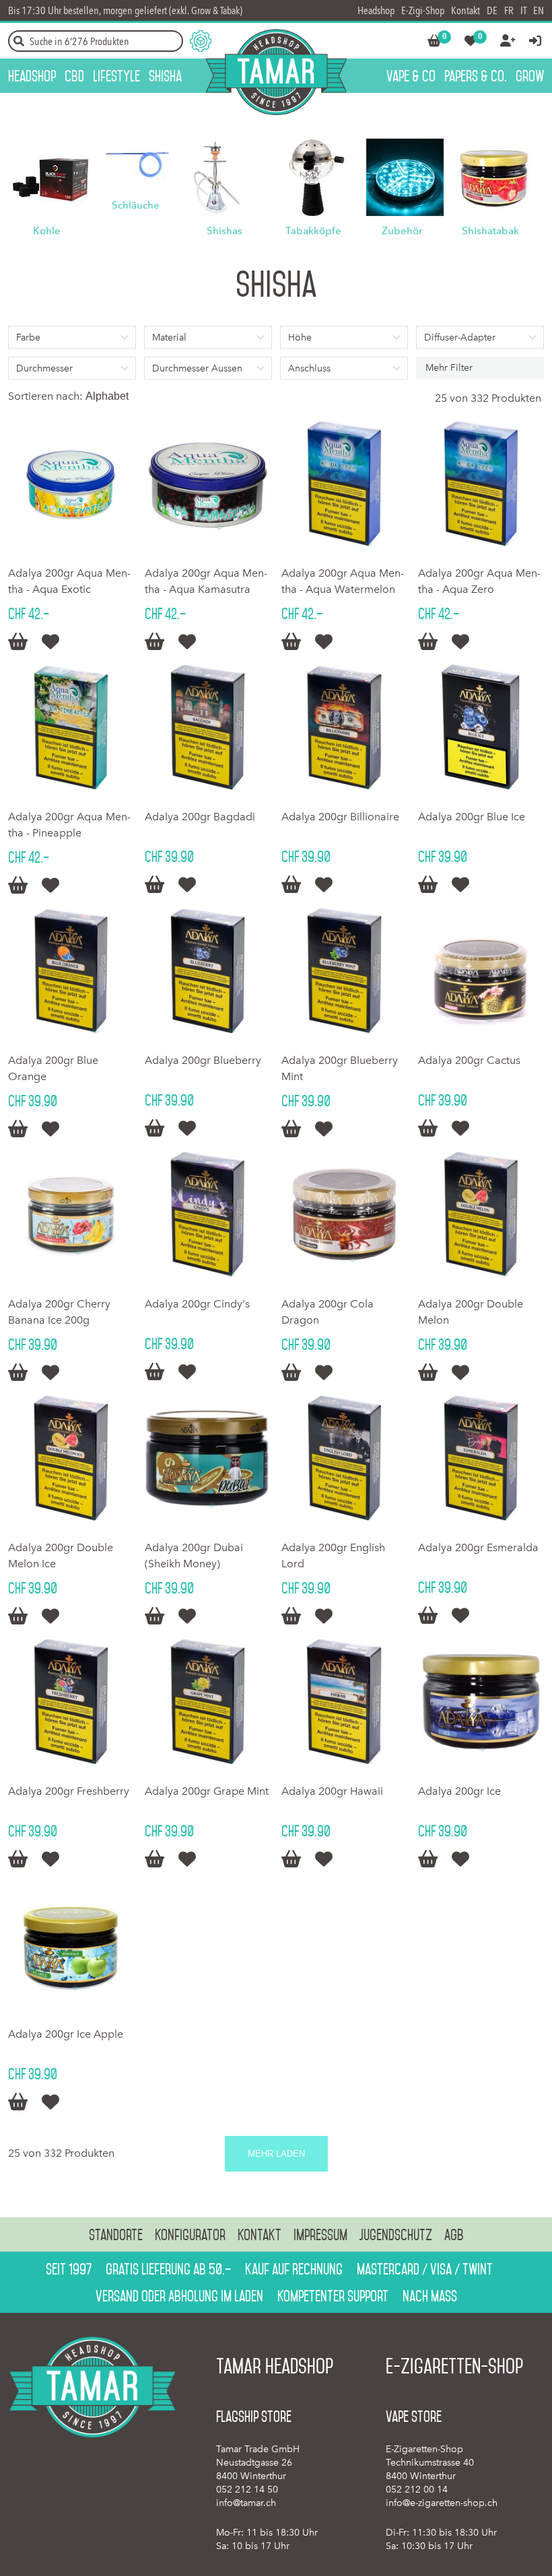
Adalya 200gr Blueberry (203, 1060)
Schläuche (136, 205)
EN (539, 10)
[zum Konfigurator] (201, 41)
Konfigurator (190, 2235)
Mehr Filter (449, 368)
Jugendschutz (396, 2235)
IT (523, 10)
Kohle (47, 231)
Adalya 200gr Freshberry (69, 1791)
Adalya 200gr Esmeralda (478, 1547)
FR (509, 10)
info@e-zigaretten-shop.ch (442, 2503)
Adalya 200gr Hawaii (332, 1791)
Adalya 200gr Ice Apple (66, 2034)
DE (492, 10)
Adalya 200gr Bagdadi (200, 817)
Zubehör (402, 231)
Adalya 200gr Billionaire (340, 817)
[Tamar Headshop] (276, 72)
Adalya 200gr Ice (459, 1791)
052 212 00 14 (417, 2490)
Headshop (376, 10)
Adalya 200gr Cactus (469, 1060)
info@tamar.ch (246, 2503)
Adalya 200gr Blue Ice (472, 817)
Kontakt (465, 10)
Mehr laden (276, 2154)
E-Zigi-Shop (423, 10)
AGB (454, 2235)
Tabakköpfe (313, 231)
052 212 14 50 (247, 2490)
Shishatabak (490, 231)
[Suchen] (19, 41)
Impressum (320, 2235)
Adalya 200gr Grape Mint (207, 1791)
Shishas (225, 231)
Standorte (116, 2235)
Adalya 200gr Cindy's (197, 1304)
